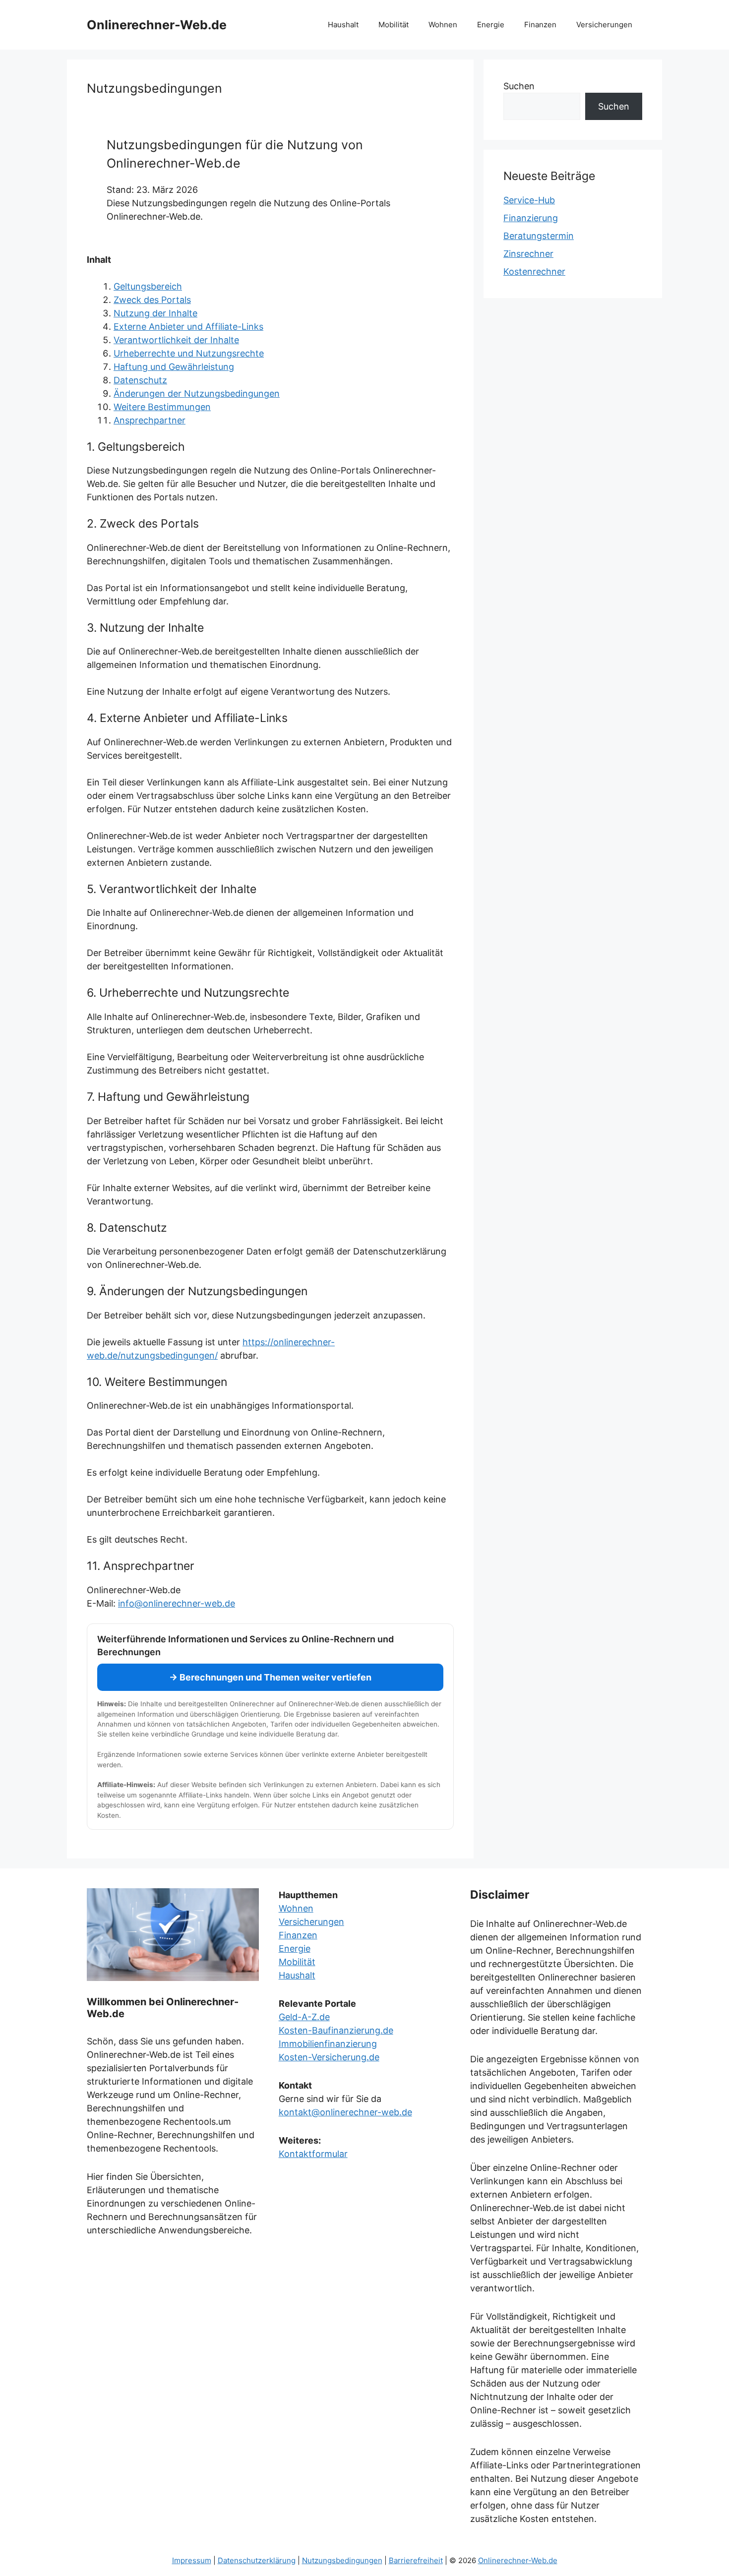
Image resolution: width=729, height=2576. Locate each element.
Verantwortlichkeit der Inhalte (176, 340)
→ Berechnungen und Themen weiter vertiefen (270, 1677)
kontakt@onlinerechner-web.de (345, 2112)
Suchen (519, 86)
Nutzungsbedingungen (342, 2560)
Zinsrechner (528, 254)
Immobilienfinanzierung (328, 2044)
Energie (491, 25)
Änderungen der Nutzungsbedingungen (197, 393)
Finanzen (540, 25)
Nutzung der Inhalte (155, 313)
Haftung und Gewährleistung (174, 367)
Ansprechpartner (150, 420)
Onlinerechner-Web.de (157, 25)
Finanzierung (531, 218)
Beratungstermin (539, 236)
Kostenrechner (534, 271)
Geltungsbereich (148, 286)
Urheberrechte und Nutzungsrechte (189, 353)
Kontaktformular (313, 2154)
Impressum (192, 2560)
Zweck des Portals (152, 300)
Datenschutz (140, 380)
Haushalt (343, 25)
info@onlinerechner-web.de (177, 1603)
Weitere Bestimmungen (162, 407)
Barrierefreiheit (416, 2560)
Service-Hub (529, 200)
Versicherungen (604, 25)
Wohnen (443, 25)
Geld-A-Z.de (304, 2017)
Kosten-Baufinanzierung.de (336, 2030)
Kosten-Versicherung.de (329, 2057)
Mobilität (394, 25)
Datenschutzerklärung (257, 2560)
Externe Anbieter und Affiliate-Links (188, 327)
